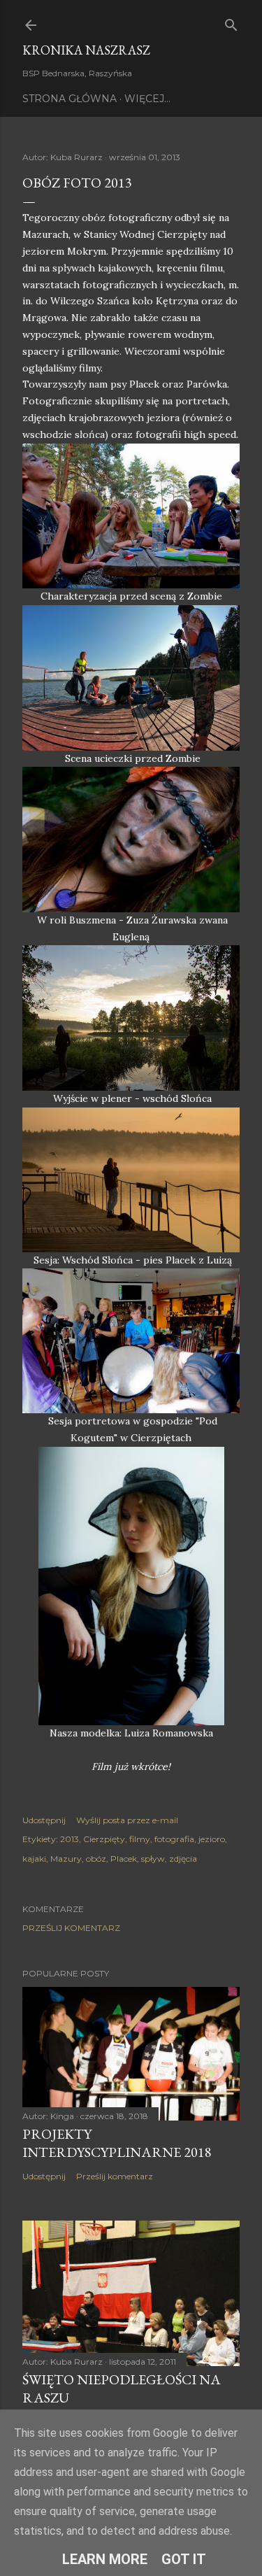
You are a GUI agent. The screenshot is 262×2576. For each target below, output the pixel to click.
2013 (70, 1839)
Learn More (105, 2559)
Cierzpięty (104, 1839)
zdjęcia (183, 1859)
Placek (124, 1859)
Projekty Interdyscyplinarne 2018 (117, 2143)
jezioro (212, 1839)
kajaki (34, 1859)
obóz (96, 1859)
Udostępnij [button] (44, 1820)
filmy (140, 1839)
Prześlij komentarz (71, 1928)
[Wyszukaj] (231, 22)
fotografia (174, 1839)
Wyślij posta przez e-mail (127, 1820)
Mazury (66, 1859)
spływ (153, 1859)
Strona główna (70, 99)
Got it (184, 2559)
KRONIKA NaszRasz (86, 50)
